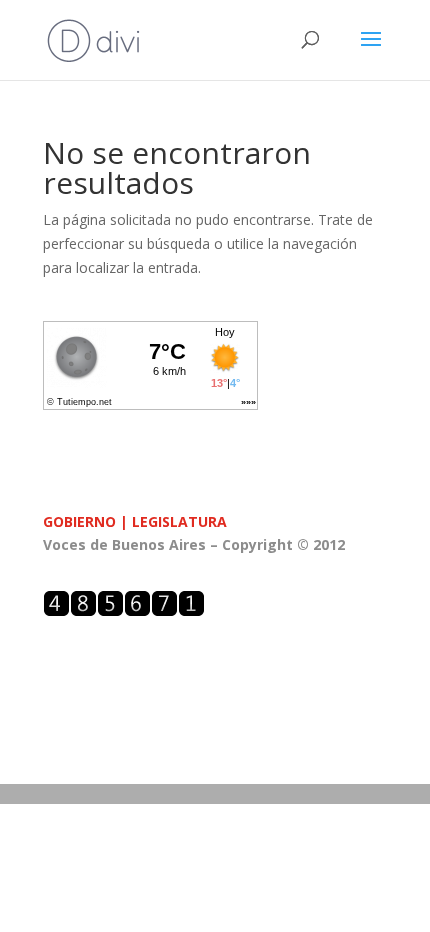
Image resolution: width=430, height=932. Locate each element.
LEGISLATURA (179, 521)
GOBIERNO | (87, 521)
